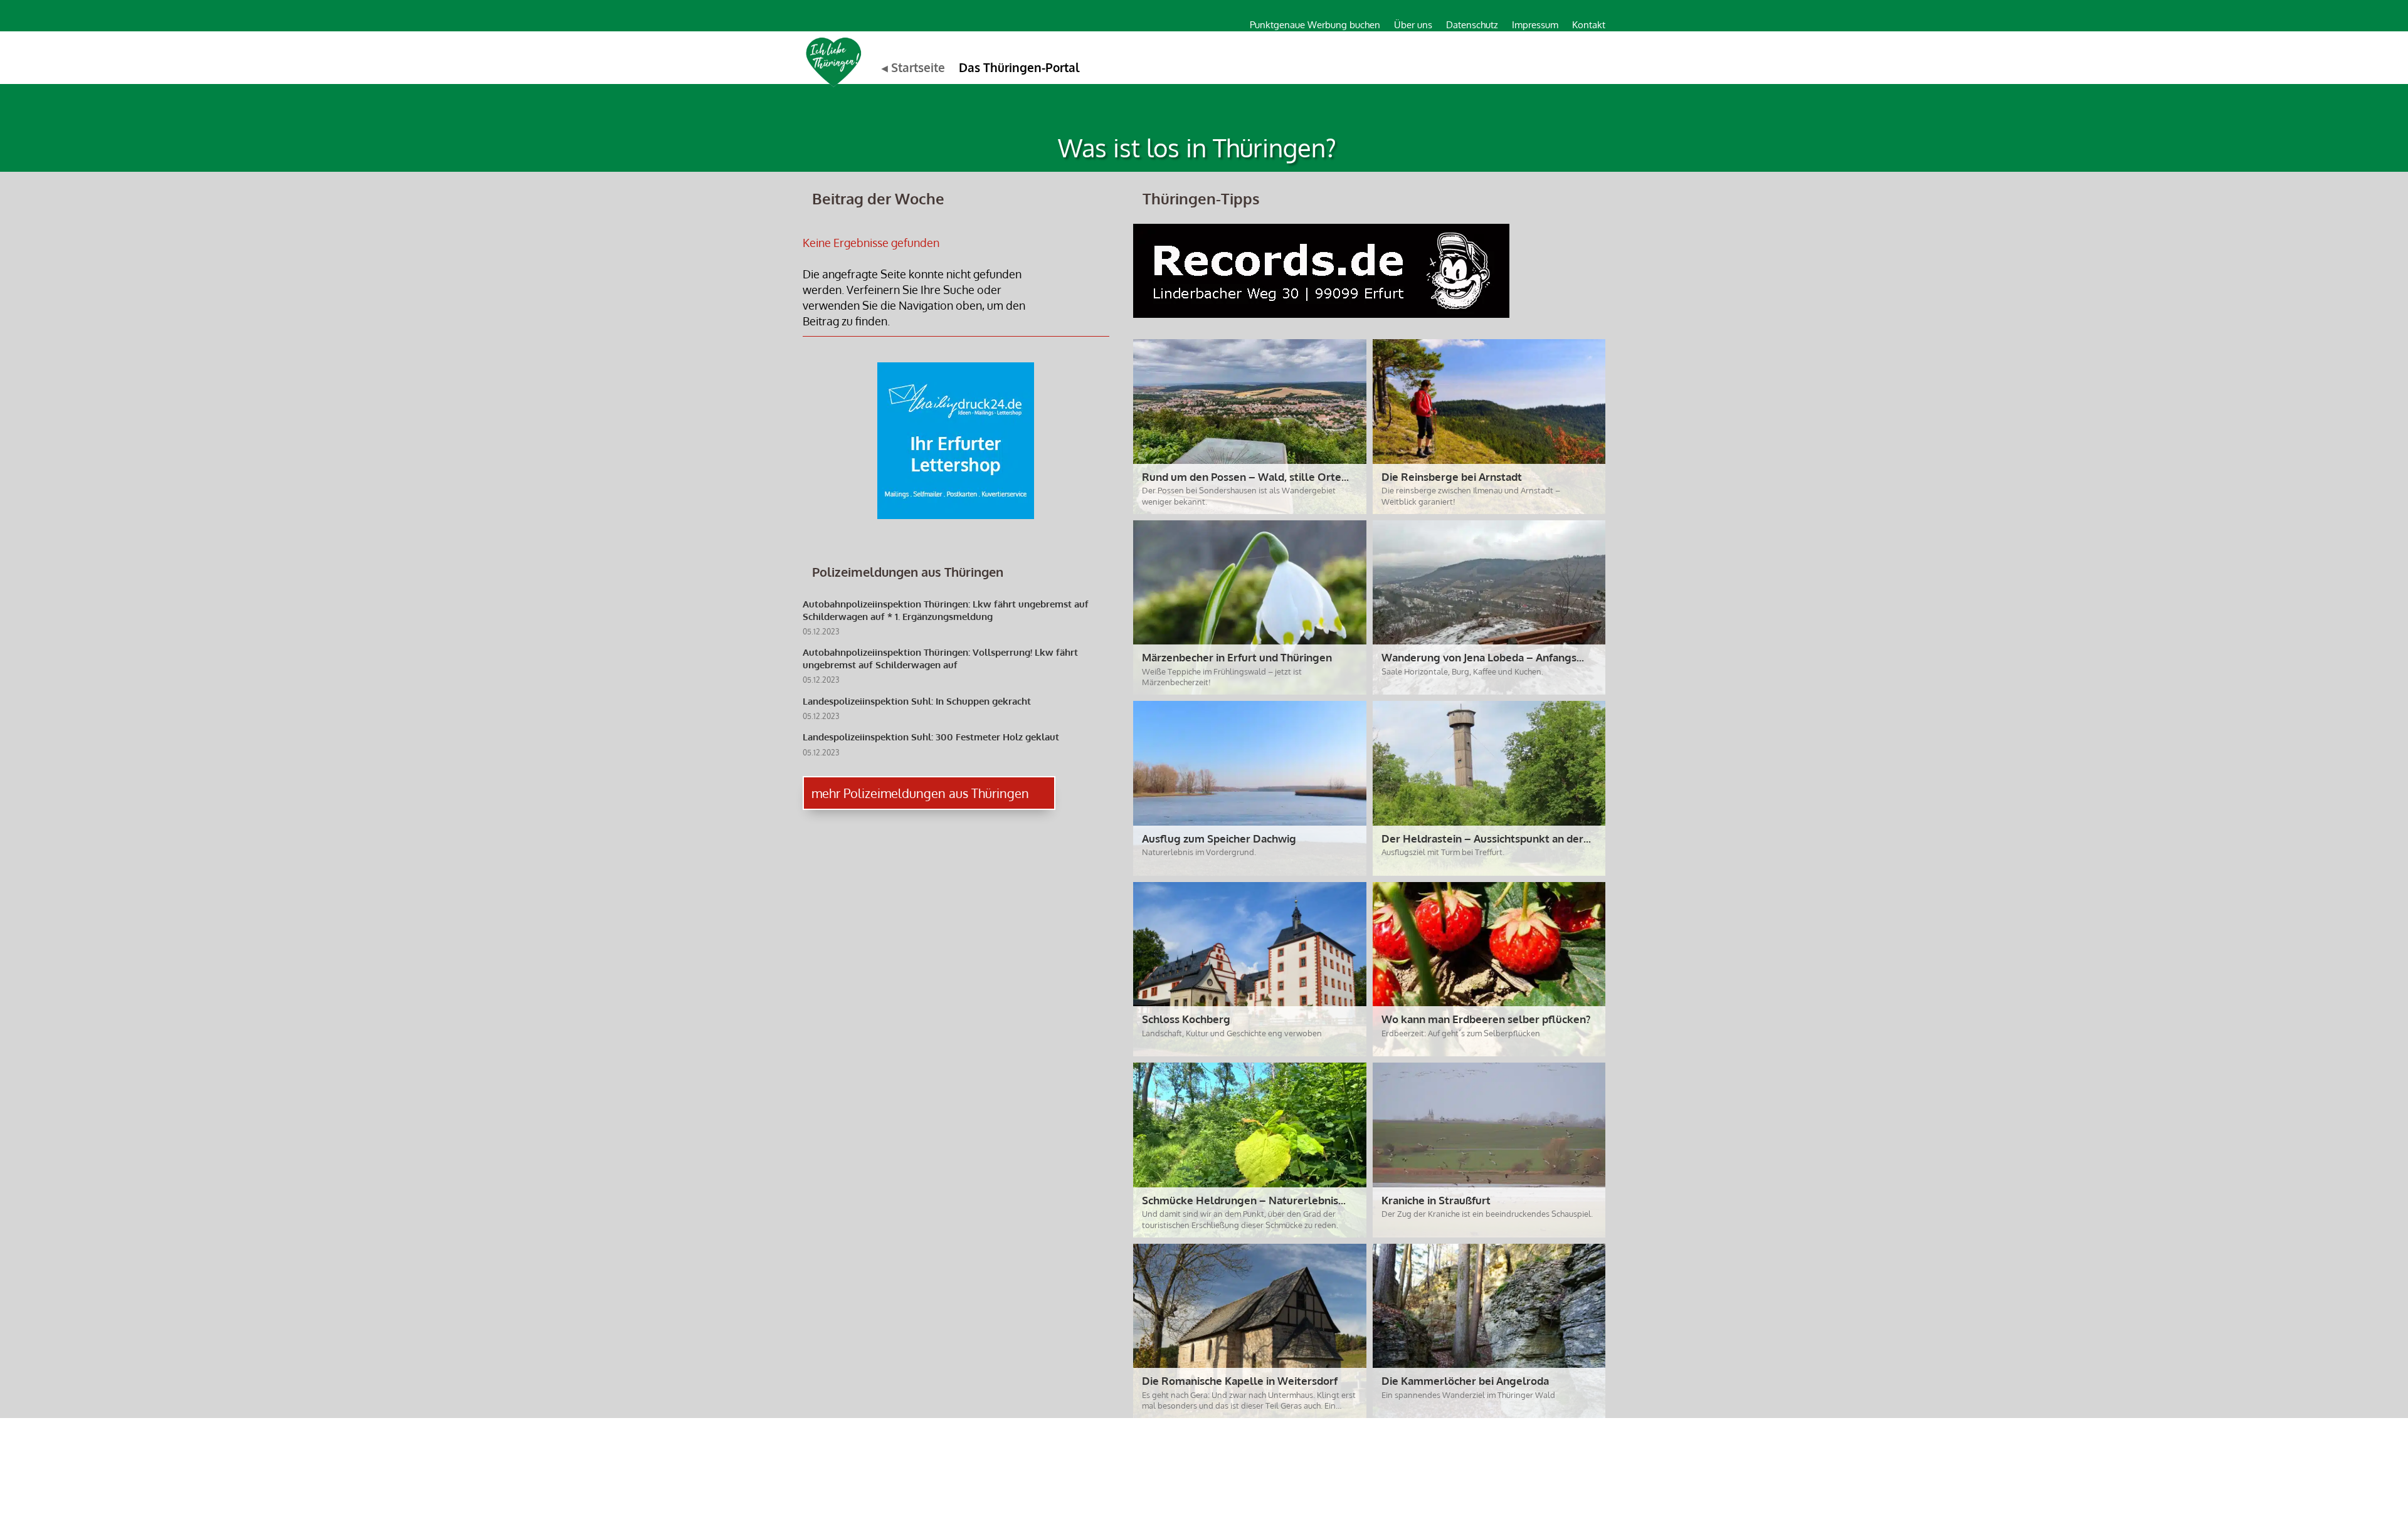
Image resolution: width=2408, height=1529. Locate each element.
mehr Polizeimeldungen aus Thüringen (920, 793)
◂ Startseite (913, 67)
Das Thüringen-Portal (1019, 67)
